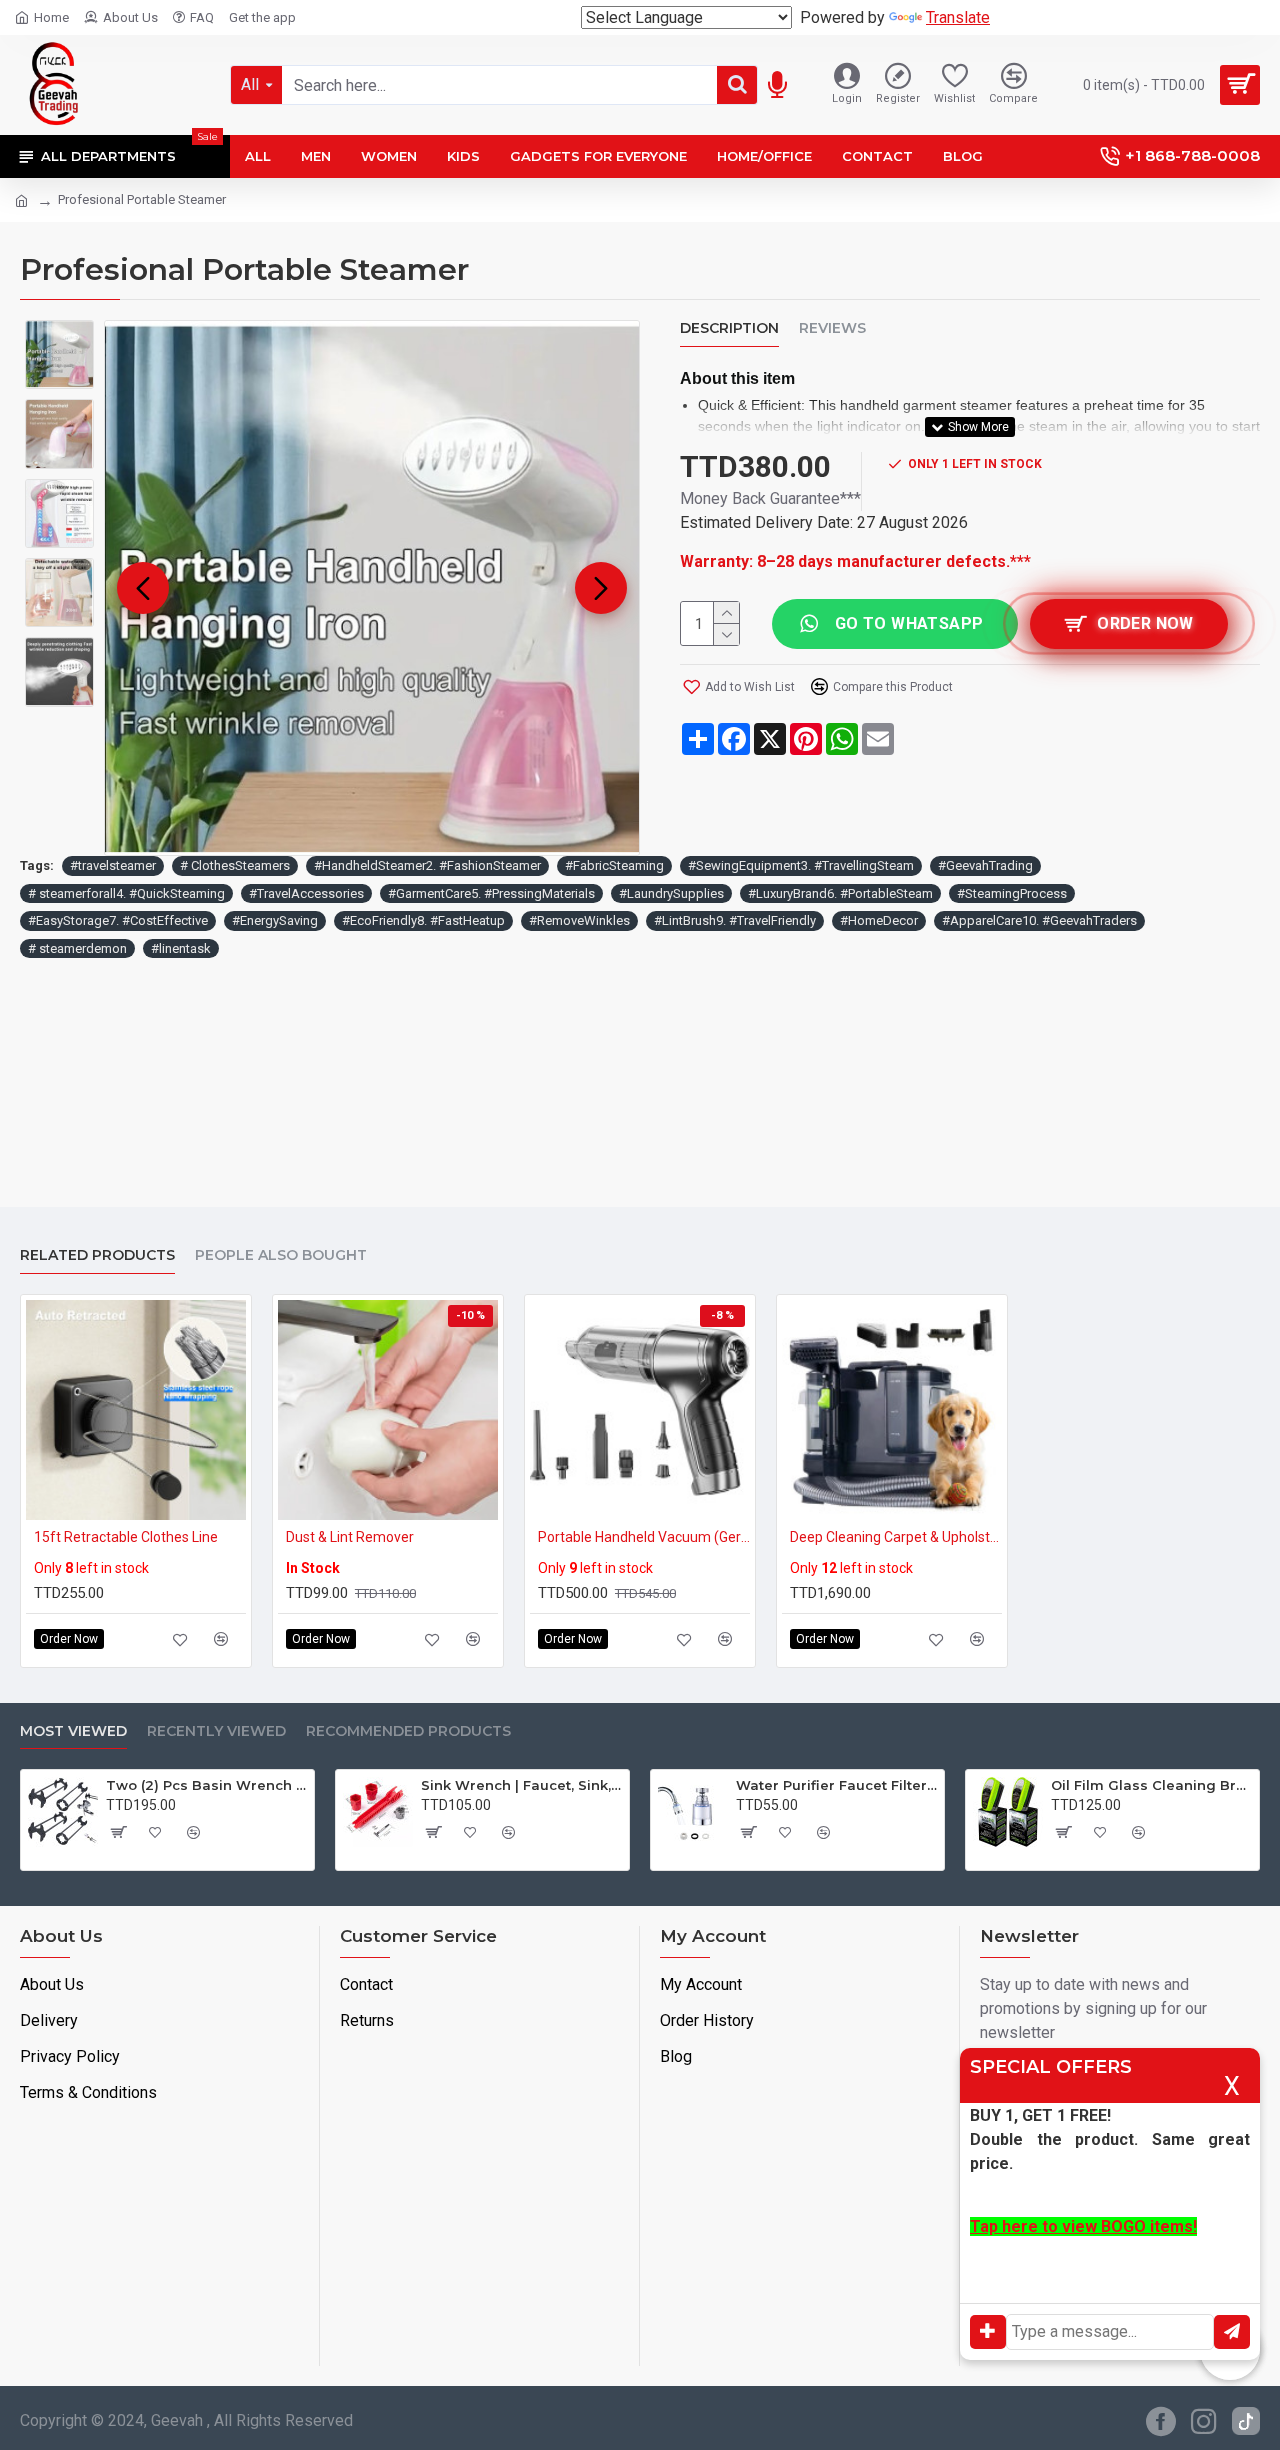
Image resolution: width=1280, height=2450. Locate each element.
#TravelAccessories (306, 893)
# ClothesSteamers (235, 865)
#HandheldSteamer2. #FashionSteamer (427, 865)
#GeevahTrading (985, 865)
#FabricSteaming (614, 865)
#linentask (181, 948)
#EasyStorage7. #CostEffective (118, 920)
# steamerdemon (77, 948)
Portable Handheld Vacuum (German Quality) (644, 1537)
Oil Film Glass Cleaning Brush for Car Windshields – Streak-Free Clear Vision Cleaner (1151, 1785)
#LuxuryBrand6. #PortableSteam (840, 893)
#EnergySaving (275, 920)
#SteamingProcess (1012, 893)
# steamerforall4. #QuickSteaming (126, 893)
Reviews (832, 328)
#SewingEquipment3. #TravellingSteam (801, 865)
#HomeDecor (879, 920)
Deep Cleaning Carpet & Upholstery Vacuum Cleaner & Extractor (896, 1537)
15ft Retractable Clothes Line (126, 1537)
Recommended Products (408, 1731)
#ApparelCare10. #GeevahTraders (1039, 920)
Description (729, 328)
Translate (958, 17)
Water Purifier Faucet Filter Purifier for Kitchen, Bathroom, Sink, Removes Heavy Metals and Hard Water (836, 1785)
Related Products (97, 1255)
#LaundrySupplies (671, 893)
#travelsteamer (113, 865)
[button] (143, 588)
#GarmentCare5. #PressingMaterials (491, 893)
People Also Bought (281, 1255)
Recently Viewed (216, 1731)
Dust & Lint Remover (350, 1537)
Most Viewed (73, 1731)
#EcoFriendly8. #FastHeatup (423, 920)
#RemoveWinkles (579, 920)
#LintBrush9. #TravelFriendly (735, 920)
